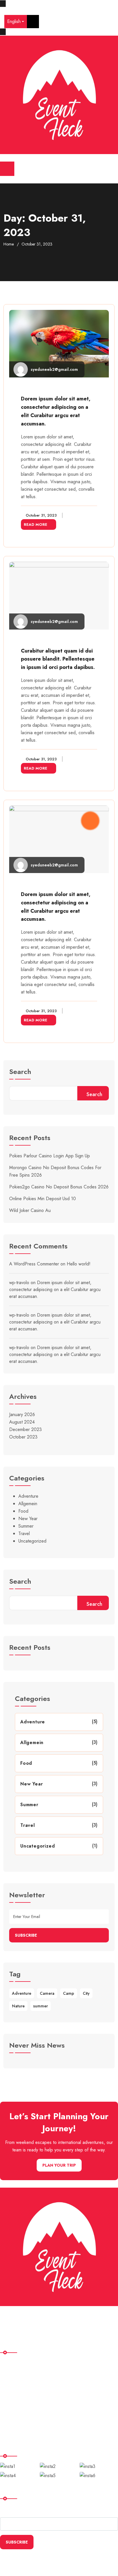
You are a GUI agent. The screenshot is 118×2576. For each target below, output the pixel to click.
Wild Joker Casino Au (30, 1210)
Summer (26, 1526)
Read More (36, 524)
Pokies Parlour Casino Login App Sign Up (50, 1156)
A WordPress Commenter (34, 1264)
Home (9, 244)
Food (23, 1511)
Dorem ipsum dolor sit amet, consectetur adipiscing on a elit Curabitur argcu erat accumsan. (55, 1289)
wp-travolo (19, 1283)
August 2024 (22, 1422)
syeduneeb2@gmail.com (54, 369)
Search (20, 1072)
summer (41, 2006)
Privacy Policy (17, 2421)
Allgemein (28, 1504)
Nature (18, 2006)
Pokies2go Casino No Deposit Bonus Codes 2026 (59, 1187)
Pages (10, 2386)
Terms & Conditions (23, 2433)
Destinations (15, 2374)
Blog (9, 2410)
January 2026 (22, 1414)
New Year (28, 1519)
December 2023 (25, 1429)
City (86, 1993)
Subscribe (26, 1935)
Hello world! (79, 1264)
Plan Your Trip (59, 2165)
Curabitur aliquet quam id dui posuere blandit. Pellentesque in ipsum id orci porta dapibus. (58, 659)
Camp (69, 1993)
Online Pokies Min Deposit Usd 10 (43, 1199)
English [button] (14, 21)
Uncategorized (32, 1541)
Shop (9, 2398)
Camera (47, 1993)
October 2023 (23, 1437)
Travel (24, 1533)
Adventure (28, 1496)
